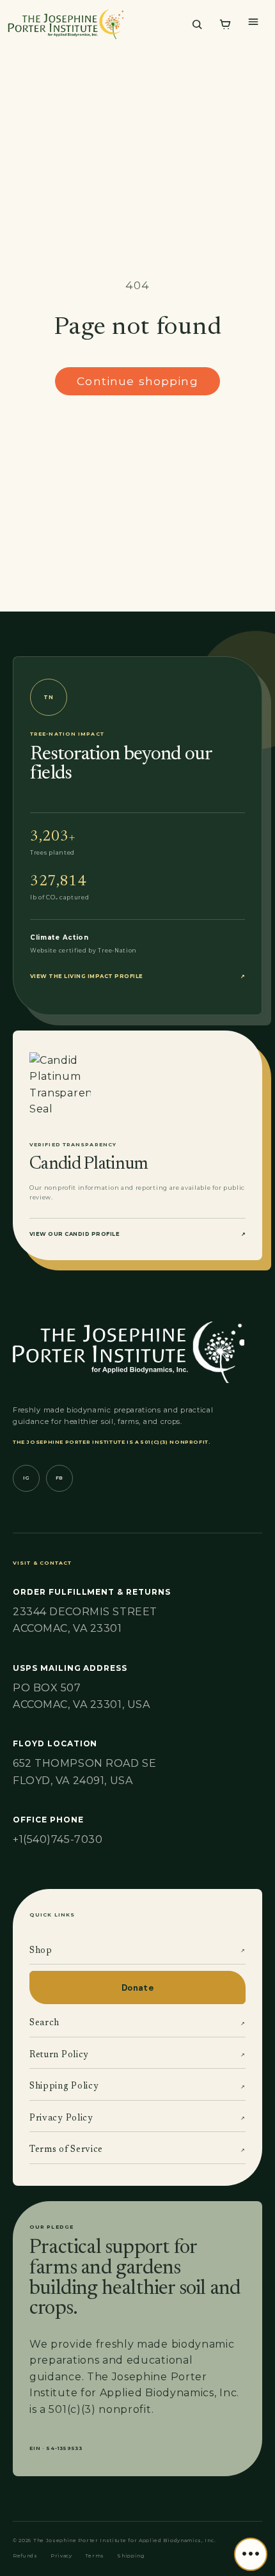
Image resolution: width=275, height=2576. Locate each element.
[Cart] (225, 24)
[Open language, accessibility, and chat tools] (251, 2554)
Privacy (61, 2556)
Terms (95, 2556)
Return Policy (137, 2055)
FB (59, 1478)
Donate (137, 1988)
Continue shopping (137, 381)
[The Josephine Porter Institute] (93, 24)
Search (137, 2023)
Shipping (131, 2556)
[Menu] (253, 22)
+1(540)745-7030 (58, 1839)
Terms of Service (137, 2150)
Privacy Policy (137, 2119)
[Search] (197, 24)
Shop (137, 1951)
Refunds (25, 2556)
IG (26, 1478)
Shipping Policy (137, 2087)
